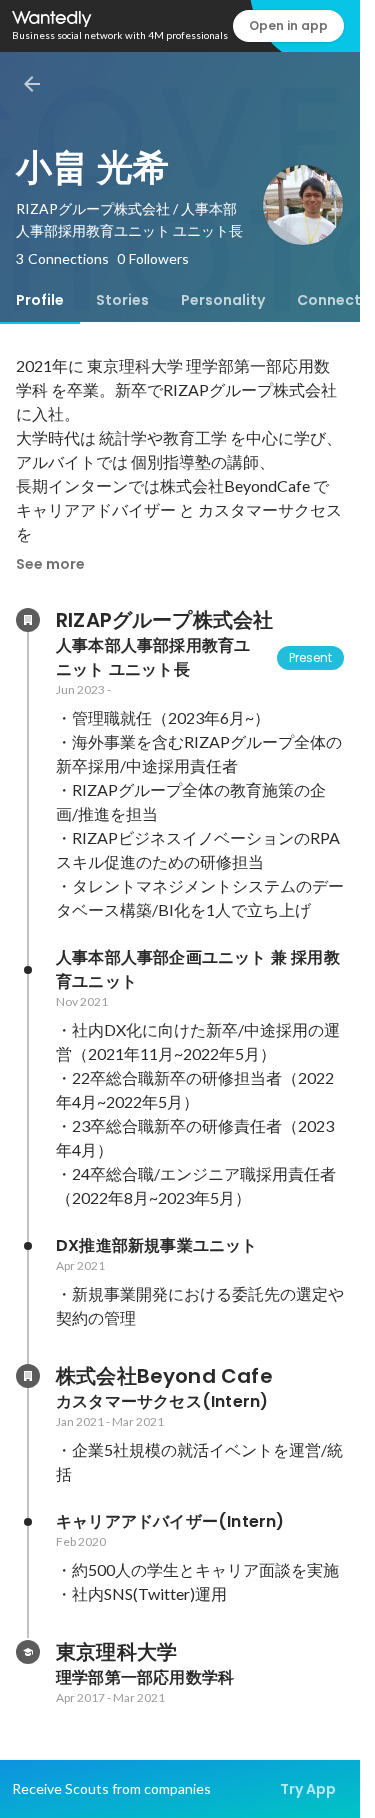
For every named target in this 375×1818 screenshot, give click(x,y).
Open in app (288, 25)
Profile (40, 300)
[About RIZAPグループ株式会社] (28, 620)
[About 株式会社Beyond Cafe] (28, 1376)
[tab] (40, 300)
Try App (308, 1789)
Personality (223, 300)
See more (50, 564)
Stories (122, 300)
